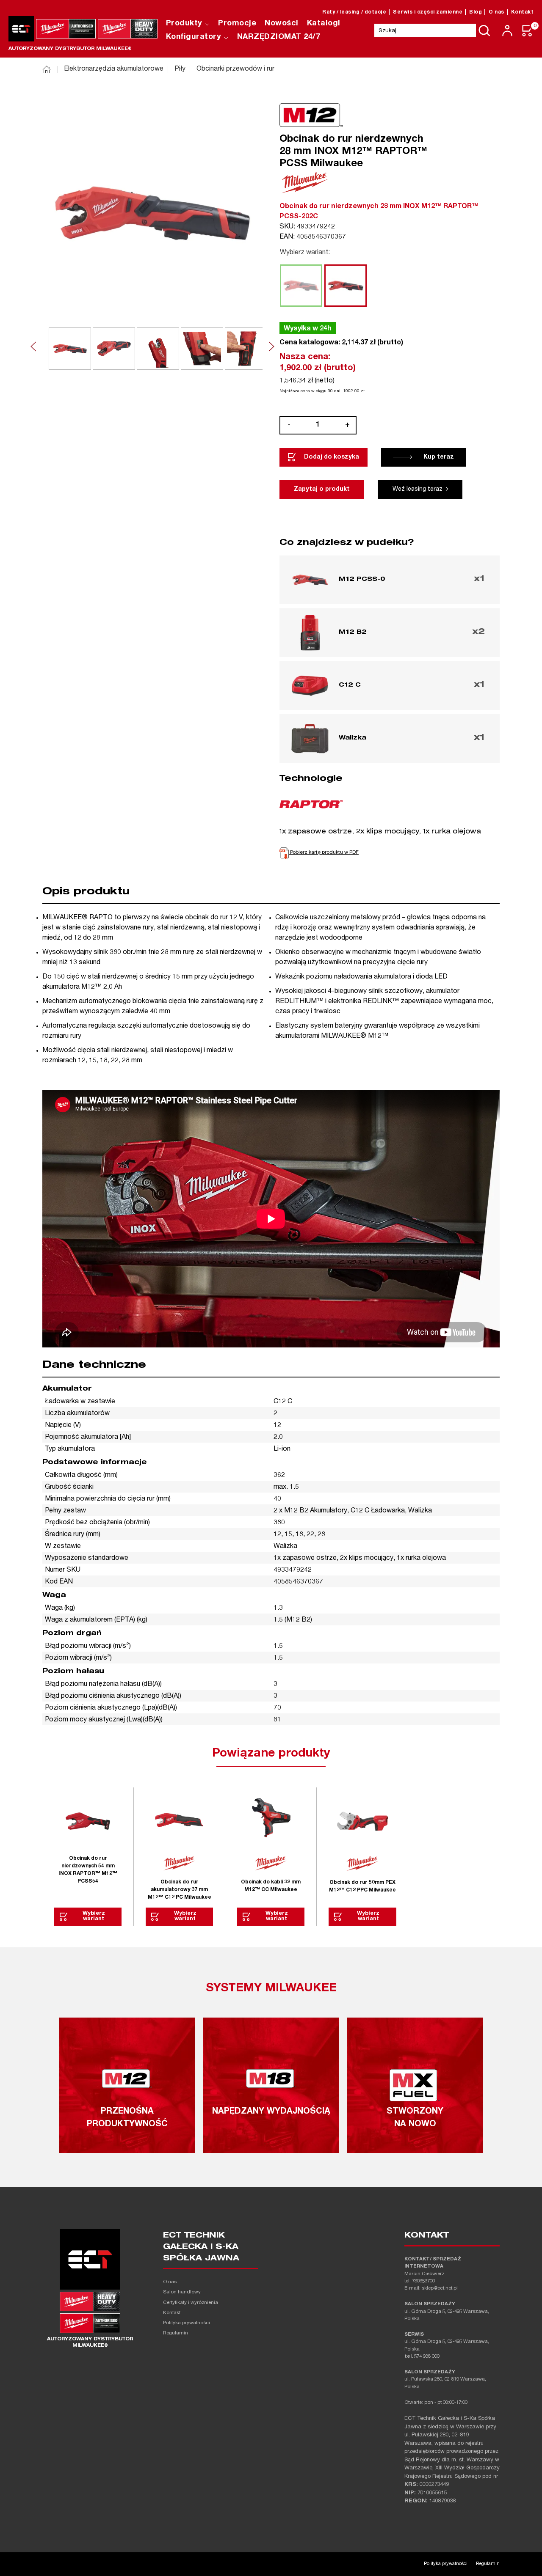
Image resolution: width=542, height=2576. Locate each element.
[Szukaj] (484, 30)
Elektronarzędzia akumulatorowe (114, 69)
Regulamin (176, 2333)
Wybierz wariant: (305, 253)
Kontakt (523, 12)
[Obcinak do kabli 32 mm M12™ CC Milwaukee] (271, 1821)
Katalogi (324, 24)
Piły (180, 69)
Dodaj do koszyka (332, 457)
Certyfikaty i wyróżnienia (191, 2303)
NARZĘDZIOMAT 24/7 (279, 37)
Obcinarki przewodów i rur (235, 69)
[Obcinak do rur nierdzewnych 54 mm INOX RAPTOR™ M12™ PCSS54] (88, 1821)
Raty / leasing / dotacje (354, 12)
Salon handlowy (182, 2292)
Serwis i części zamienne (428, 12)
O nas (496, 12)
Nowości (282, 24)
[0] (528, 31)
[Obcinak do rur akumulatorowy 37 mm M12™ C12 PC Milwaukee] (179, 1821)
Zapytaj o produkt (322, 489)
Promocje (237, 24)
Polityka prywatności (187, 2323)
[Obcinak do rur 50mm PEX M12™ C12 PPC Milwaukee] (362, 1821)
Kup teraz (439, 457)
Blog (476, 12)
